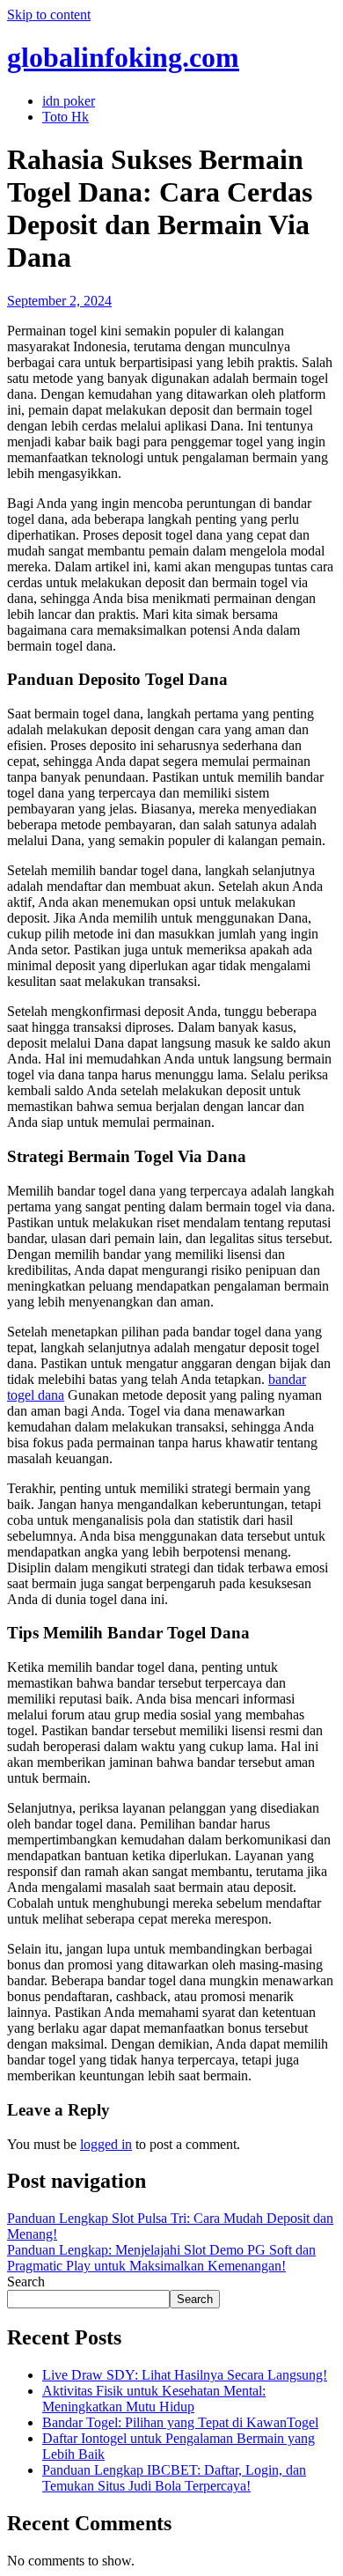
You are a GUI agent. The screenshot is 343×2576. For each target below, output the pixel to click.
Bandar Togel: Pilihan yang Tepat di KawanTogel (180, 2422)
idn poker (69, 101)
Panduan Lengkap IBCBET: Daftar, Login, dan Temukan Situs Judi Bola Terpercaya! (174, 2478)
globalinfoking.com (123, 57)
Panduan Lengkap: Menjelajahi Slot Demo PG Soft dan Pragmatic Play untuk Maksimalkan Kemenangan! (161, 2258)
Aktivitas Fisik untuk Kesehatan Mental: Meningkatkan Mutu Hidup (154, 2399)
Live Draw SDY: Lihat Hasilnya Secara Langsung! (185, 2375)
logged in (106, 2144)
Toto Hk (66, 117)
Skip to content (49, 15)
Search (26, 2282)
